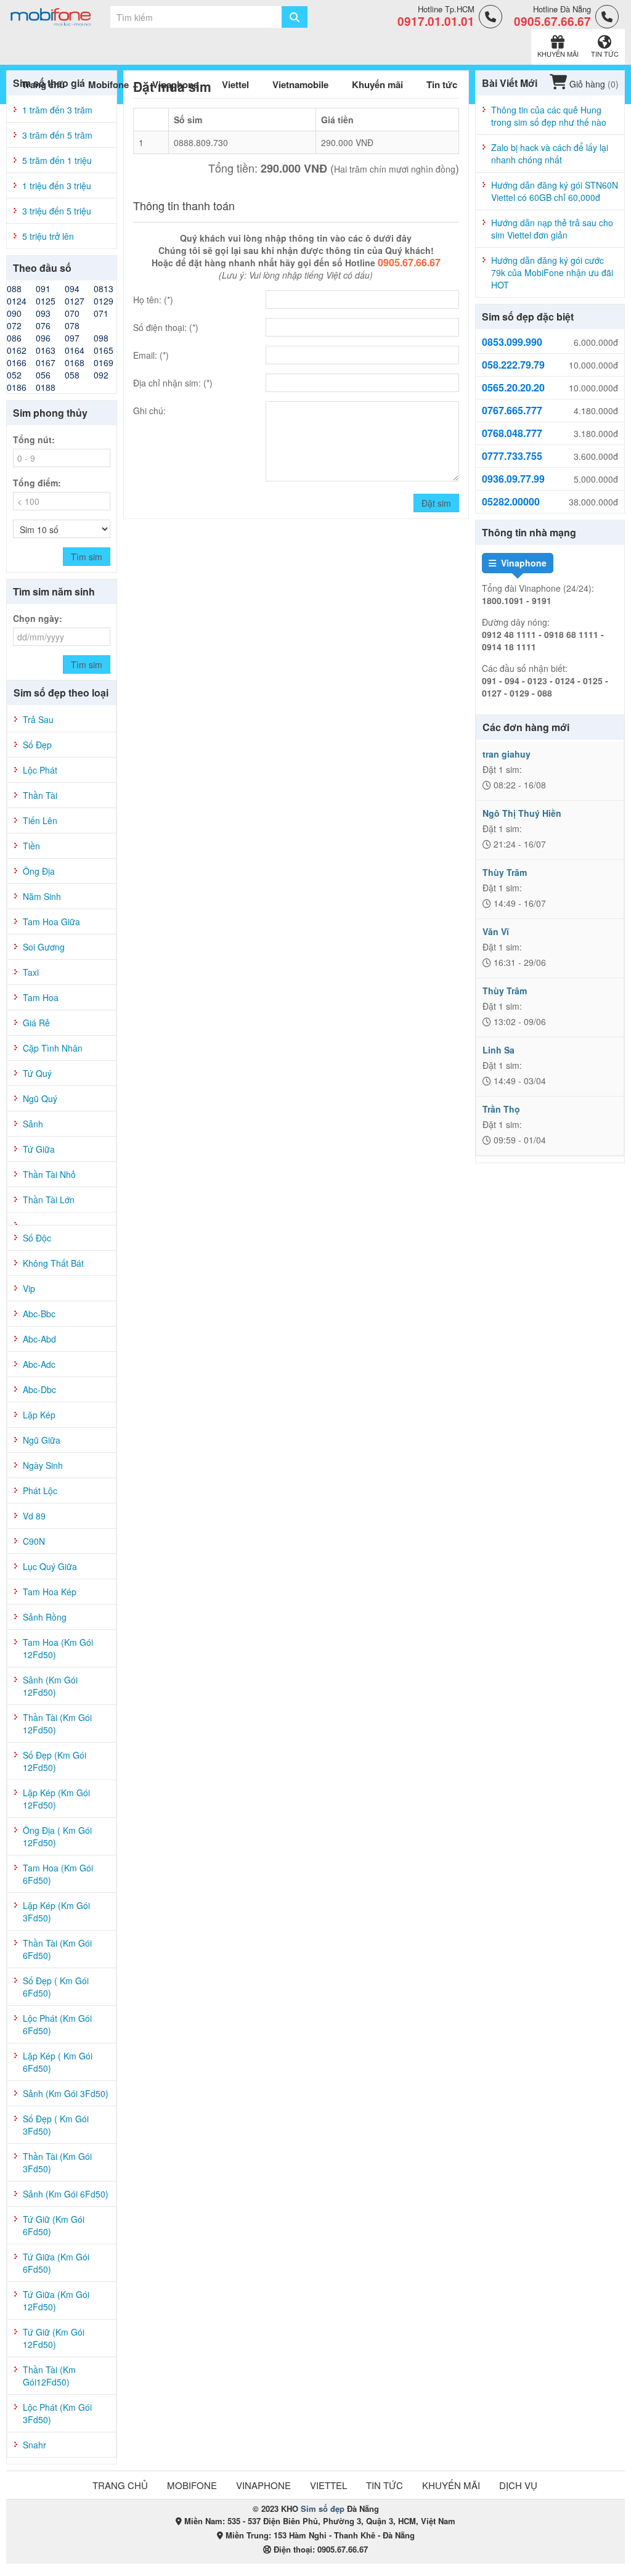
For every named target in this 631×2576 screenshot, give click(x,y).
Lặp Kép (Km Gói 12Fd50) (56, 1799)
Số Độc (37, 1238)
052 (14, 375)
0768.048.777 (512, 433)
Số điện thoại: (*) (166, 327)
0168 (75, 362)
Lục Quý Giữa (50, 1566)
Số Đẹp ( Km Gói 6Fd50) (56, 1987)
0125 (46, 301)
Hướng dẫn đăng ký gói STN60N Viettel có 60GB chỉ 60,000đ (555, 191)
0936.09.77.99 (513, 479)
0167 (46, 362)
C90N (34, 1541)
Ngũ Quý (40, 1098)
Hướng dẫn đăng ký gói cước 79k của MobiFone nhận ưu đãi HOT (552, 272)
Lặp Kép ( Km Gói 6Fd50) (58, 2062)
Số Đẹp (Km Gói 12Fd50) (55, 1761)
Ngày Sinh (43, 1465)
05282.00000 (511, 502)
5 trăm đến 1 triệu (57, 160)
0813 (104, 288)
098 (101, 338)
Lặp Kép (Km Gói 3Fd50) (56, 1912)
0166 (17, 362)
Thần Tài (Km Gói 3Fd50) (57, 2162)
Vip (29, 1288)
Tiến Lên (40, 820)
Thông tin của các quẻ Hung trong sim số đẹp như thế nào (549, 116)
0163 (46, 350)
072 (14, 325)
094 (72, 288)
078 (72, 325)
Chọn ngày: (38, 618)
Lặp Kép (39, 1415)
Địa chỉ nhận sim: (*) (173, 383)
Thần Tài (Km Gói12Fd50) (49, 2376)
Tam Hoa (41, 997)
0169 (104, 362)
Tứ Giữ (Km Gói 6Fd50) (54, 2225)
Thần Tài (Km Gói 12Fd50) (57, 1723)
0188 (46, 387)
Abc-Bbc (39, 1314)
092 (101, 375)
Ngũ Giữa (42, 1440)
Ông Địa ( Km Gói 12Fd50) (57, 1836)
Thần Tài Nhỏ (49, 1174)
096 (43, 338)
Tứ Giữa (39, 1149)
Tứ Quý (37, 1073)
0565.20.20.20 (513, 388)
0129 (104, 301)
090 (14, 313)
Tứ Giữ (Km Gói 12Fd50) (54, 2338)
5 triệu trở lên (48, 236)
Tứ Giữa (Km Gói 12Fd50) (56, 2300)
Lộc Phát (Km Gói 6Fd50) (57, 2024)
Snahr (35, 2445)
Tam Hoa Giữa (51, 922)
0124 (17, 301)
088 (14, 288)
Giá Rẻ (36, 1023)
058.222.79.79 (513, 365)
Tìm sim (87, 557)
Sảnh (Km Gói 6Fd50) (66, 2194)
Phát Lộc (40, 1490)
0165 (104, 350)
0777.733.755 (512, 456)
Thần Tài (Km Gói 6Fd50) (57, 1949)
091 (43, 288)
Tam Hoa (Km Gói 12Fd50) (58, 1648)
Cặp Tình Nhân (53, 1048)
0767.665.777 (512, 411)
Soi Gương (44, 947)
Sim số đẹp (323, 2509)
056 (43, 375)
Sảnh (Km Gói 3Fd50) (66, 2093)
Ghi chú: (149, 411)
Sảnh (33, 1124)
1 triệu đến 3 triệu (57, 186)
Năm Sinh (42, 896)
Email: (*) (151, 355)
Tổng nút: (34, 440)
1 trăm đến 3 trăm (57, 110)
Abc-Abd (39, 1339)
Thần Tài (40, 795)
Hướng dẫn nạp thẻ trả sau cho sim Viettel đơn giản (552, 229)
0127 (75, 301)
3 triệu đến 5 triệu (57, 211)
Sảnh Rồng (45, 1617)
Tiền (31, 846)
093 (43, 313)
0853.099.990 (512, 342)
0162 (17, 350)
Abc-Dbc (39, 1389)
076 (43, 325)
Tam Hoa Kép (50, 1592)
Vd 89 (34, 1516)
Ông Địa (39, 871)
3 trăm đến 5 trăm (57, 135)
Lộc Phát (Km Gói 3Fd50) (57, 2413)
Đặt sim (436, 503)
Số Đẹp (37, 745)
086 (14, 338)
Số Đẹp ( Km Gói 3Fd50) (56, 2125)
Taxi (31, 972)
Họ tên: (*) (153, 300)
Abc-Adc (39, 1364)
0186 (17, 387)
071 (101, 313)
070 (72, 313)
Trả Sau (38, 719)
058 (72, 375)
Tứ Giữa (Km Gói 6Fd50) (56, 2263)
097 (72, 338)
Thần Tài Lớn (49, 1200)
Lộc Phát (40, 770)
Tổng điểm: (37, 483)
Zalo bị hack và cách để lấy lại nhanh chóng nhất (550, 153)
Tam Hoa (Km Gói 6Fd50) (58, 1874)
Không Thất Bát (53, 1263)
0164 (75, 350)
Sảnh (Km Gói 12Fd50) (50, 1686)
